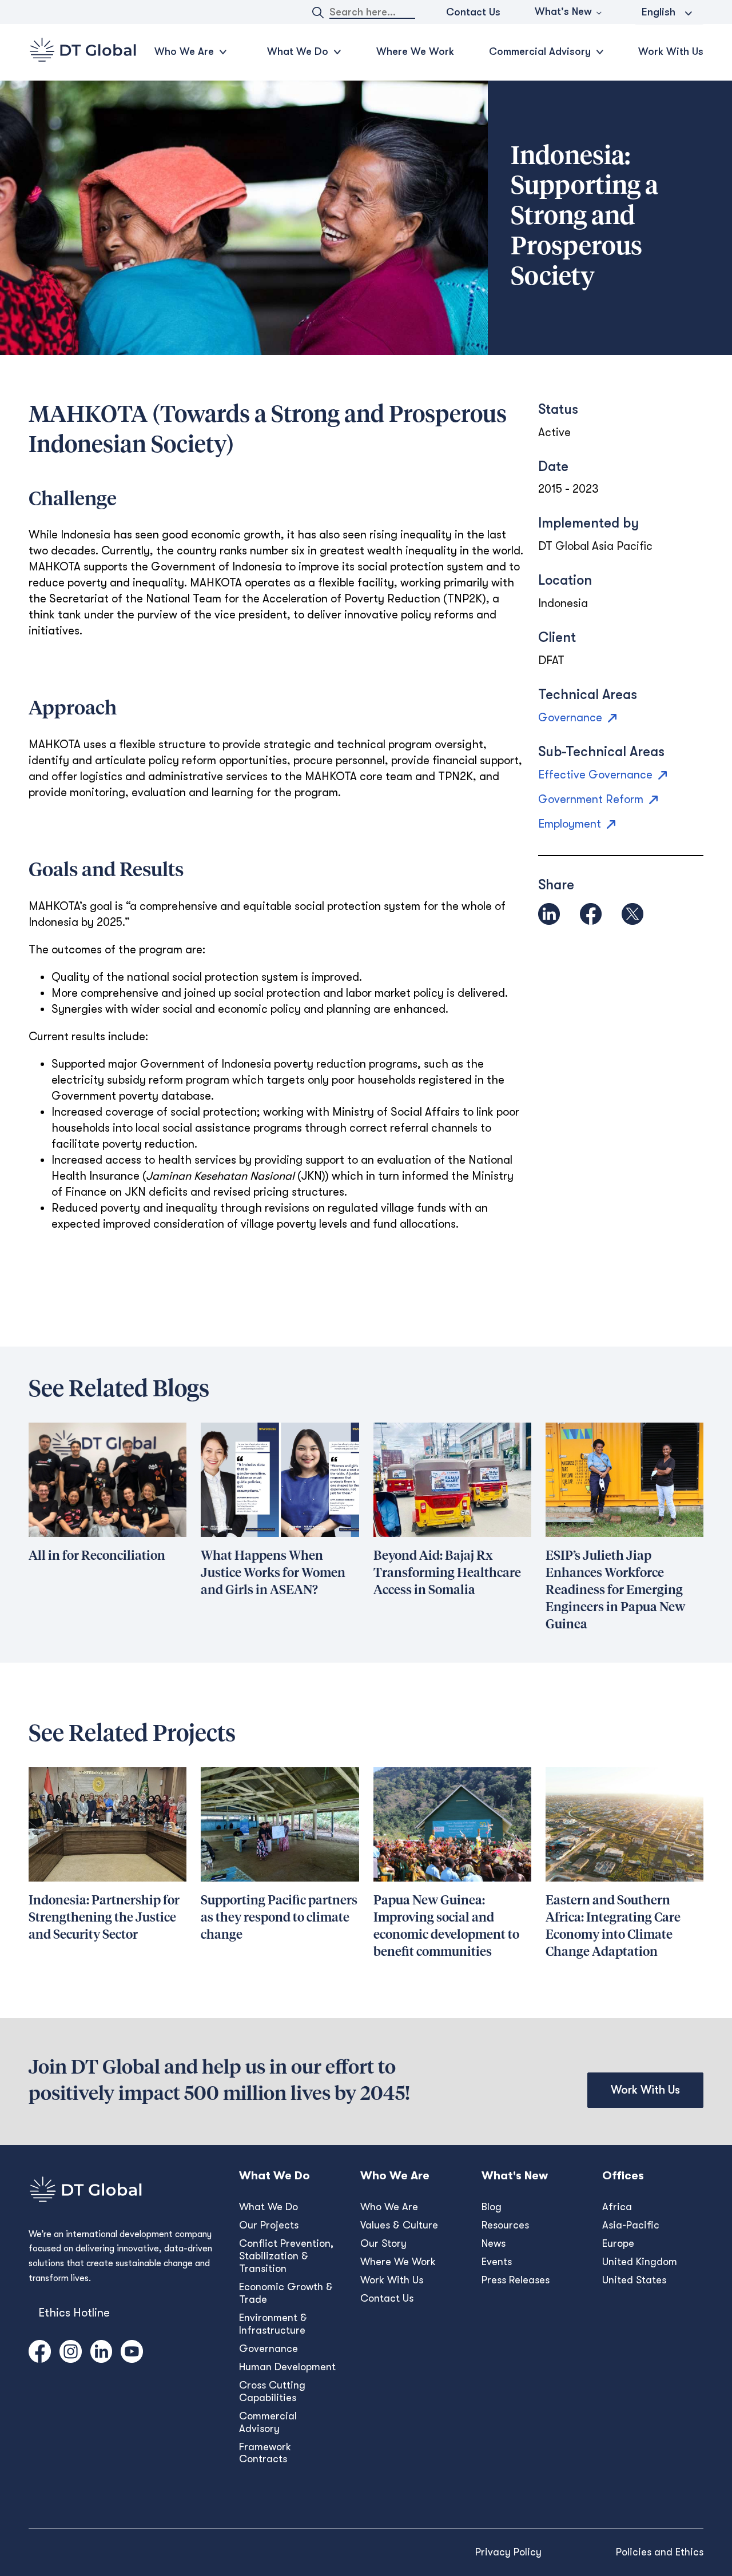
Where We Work (415, 51)
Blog (492, 2207)
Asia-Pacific (631, 2225)
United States (634, 2280)
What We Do (268, 2207)
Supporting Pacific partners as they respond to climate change (279, 1918)
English (659, 12)
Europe (618, 2243)
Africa (617, 2207)
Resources (505, 2225)
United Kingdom (640, 2262)
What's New (563, 11)
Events (497, 2262)
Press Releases (516, 2280)
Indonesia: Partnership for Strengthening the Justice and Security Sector (104, 1918)
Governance (268, 2349)
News (494, 2243)
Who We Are (389, 2207)
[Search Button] (318, 13)
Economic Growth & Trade (286, 2293)
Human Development (287, 2367)
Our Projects (269, 2225)
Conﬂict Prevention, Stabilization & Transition (286, 2256)
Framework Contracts (265, 2453)
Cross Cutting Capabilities (272, 2391)
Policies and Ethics (660, 2552)
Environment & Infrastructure (273, 2324)
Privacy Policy (508, 2552)
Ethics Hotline (74, 2313)
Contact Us (473, 12)
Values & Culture (399, 2225)
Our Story (383, 2243)
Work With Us (671, 51)
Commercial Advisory (268, 2422)
